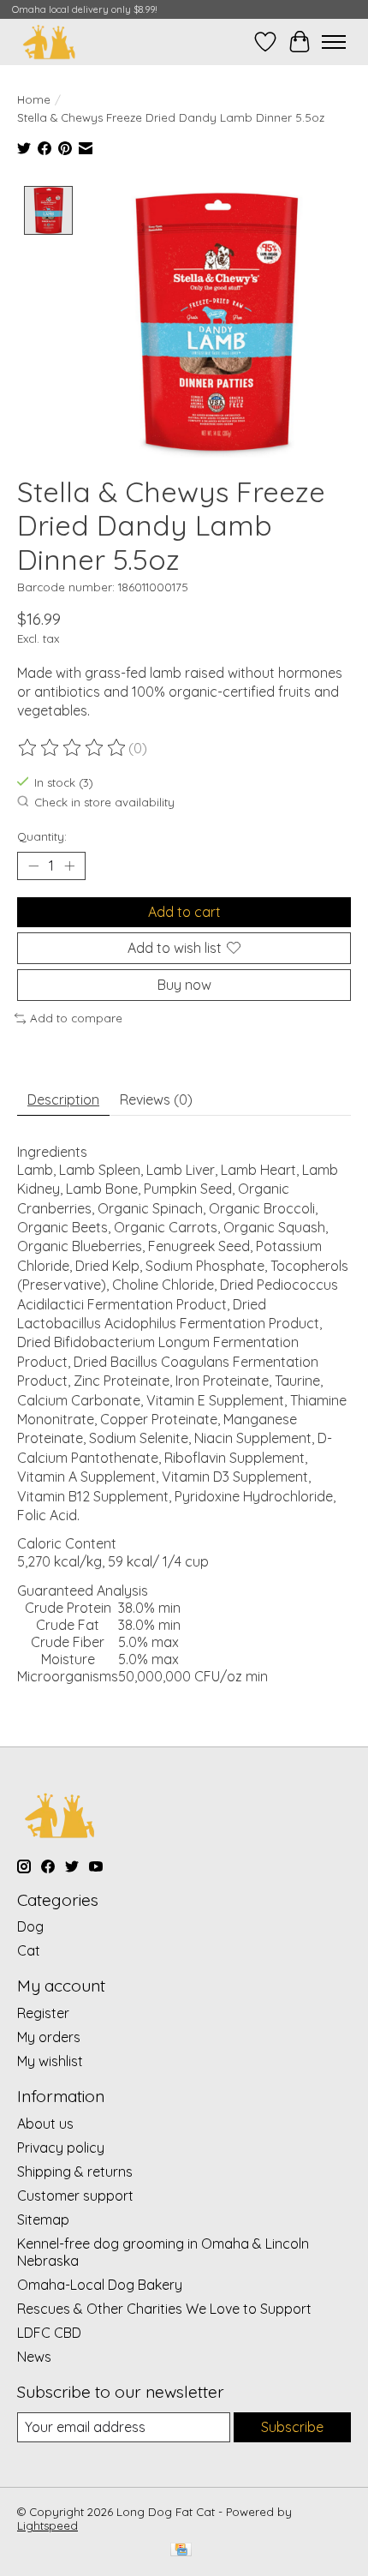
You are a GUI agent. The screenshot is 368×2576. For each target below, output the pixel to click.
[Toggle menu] (334, 42)
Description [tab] (63, 1099)
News (34, 2357)
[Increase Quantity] (69, 866)
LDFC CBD (49, 2333)
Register (43, 2013)
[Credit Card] (181, 2551)
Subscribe (292, 2427)
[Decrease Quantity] (33, 866)
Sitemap (43, 2220)
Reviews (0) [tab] (156, 1099)
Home (34, 99)
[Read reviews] (73, 748)
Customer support (75, 2196)
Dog (30, 1926)
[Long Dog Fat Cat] (49, 42)
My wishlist (50, 2061)
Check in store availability (104, 802)
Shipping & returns (75, 2172)
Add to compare (76, 1018)
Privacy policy (61, 2148)
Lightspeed (47, 2525)
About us (45, 2124)
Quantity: (42, 836)
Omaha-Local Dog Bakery (100, 2285)
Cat (29, 1950)
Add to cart (184, 912)
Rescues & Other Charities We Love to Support (164, 2309)
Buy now (184, 985)
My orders (49, 2037)
